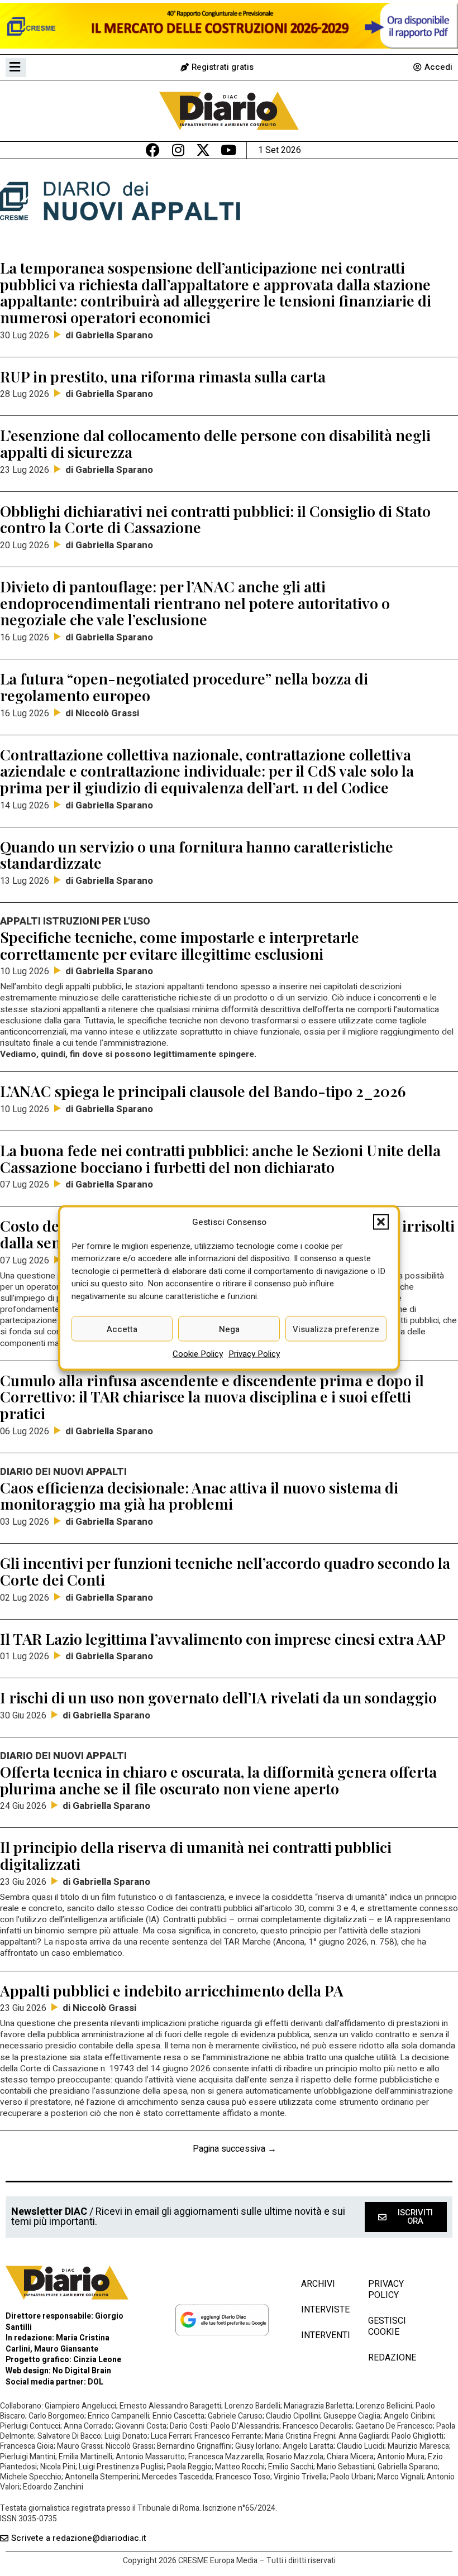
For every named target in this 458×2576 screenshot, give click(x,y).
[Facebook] (153, 150)
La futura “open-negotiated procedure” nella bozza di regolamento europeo (184, 687)
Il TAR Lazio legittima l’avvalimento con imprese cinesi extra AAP (223, 1639)
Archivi (318, 2284)
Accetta (122, 1329)
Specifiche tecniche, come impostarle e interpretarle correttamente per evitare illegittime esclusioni (180, 945)
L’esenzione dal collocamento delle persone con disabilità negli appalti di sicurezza (215, 443)
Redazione (392, 2358)
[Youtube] (228, 150)
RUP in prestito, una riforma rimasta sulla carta (163, 376)
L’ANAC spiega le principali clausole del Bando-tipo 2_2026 (203, 1091)
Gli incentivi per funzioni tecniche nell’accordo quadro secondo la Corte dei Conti (225, 1571)
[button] (381, 1222)
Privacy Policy (254, 1354)
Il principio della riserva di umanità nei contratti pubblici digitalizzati (196, 1855)
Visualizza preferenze (336, 1329)
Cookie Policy (198, 1354)
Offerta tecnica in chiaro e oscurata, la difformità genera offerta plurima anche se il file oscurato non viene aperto (218, 1780)
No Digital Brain (82, 2371)
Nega (229, 1329)
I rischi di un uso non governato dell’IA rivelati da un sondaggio (218, 1697)
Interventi (323, 2335)
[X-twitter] (203, 150)
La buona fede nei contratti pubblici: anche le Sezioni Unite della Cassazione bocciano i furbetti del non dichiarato (220, 1158)
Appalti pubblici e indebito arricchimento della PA (172, 1990)
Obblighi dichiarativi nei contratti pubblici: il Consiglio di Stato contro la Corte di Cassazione (215, 519)
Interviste (323, 2310)
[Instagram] (178, 150)
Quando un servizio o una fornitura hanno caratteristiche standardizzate (197, 855)
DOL (96, 2382)
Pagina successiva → (235, 2149)
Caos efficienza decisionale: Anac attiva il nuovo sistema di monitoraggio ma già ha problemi (199, 1496)
